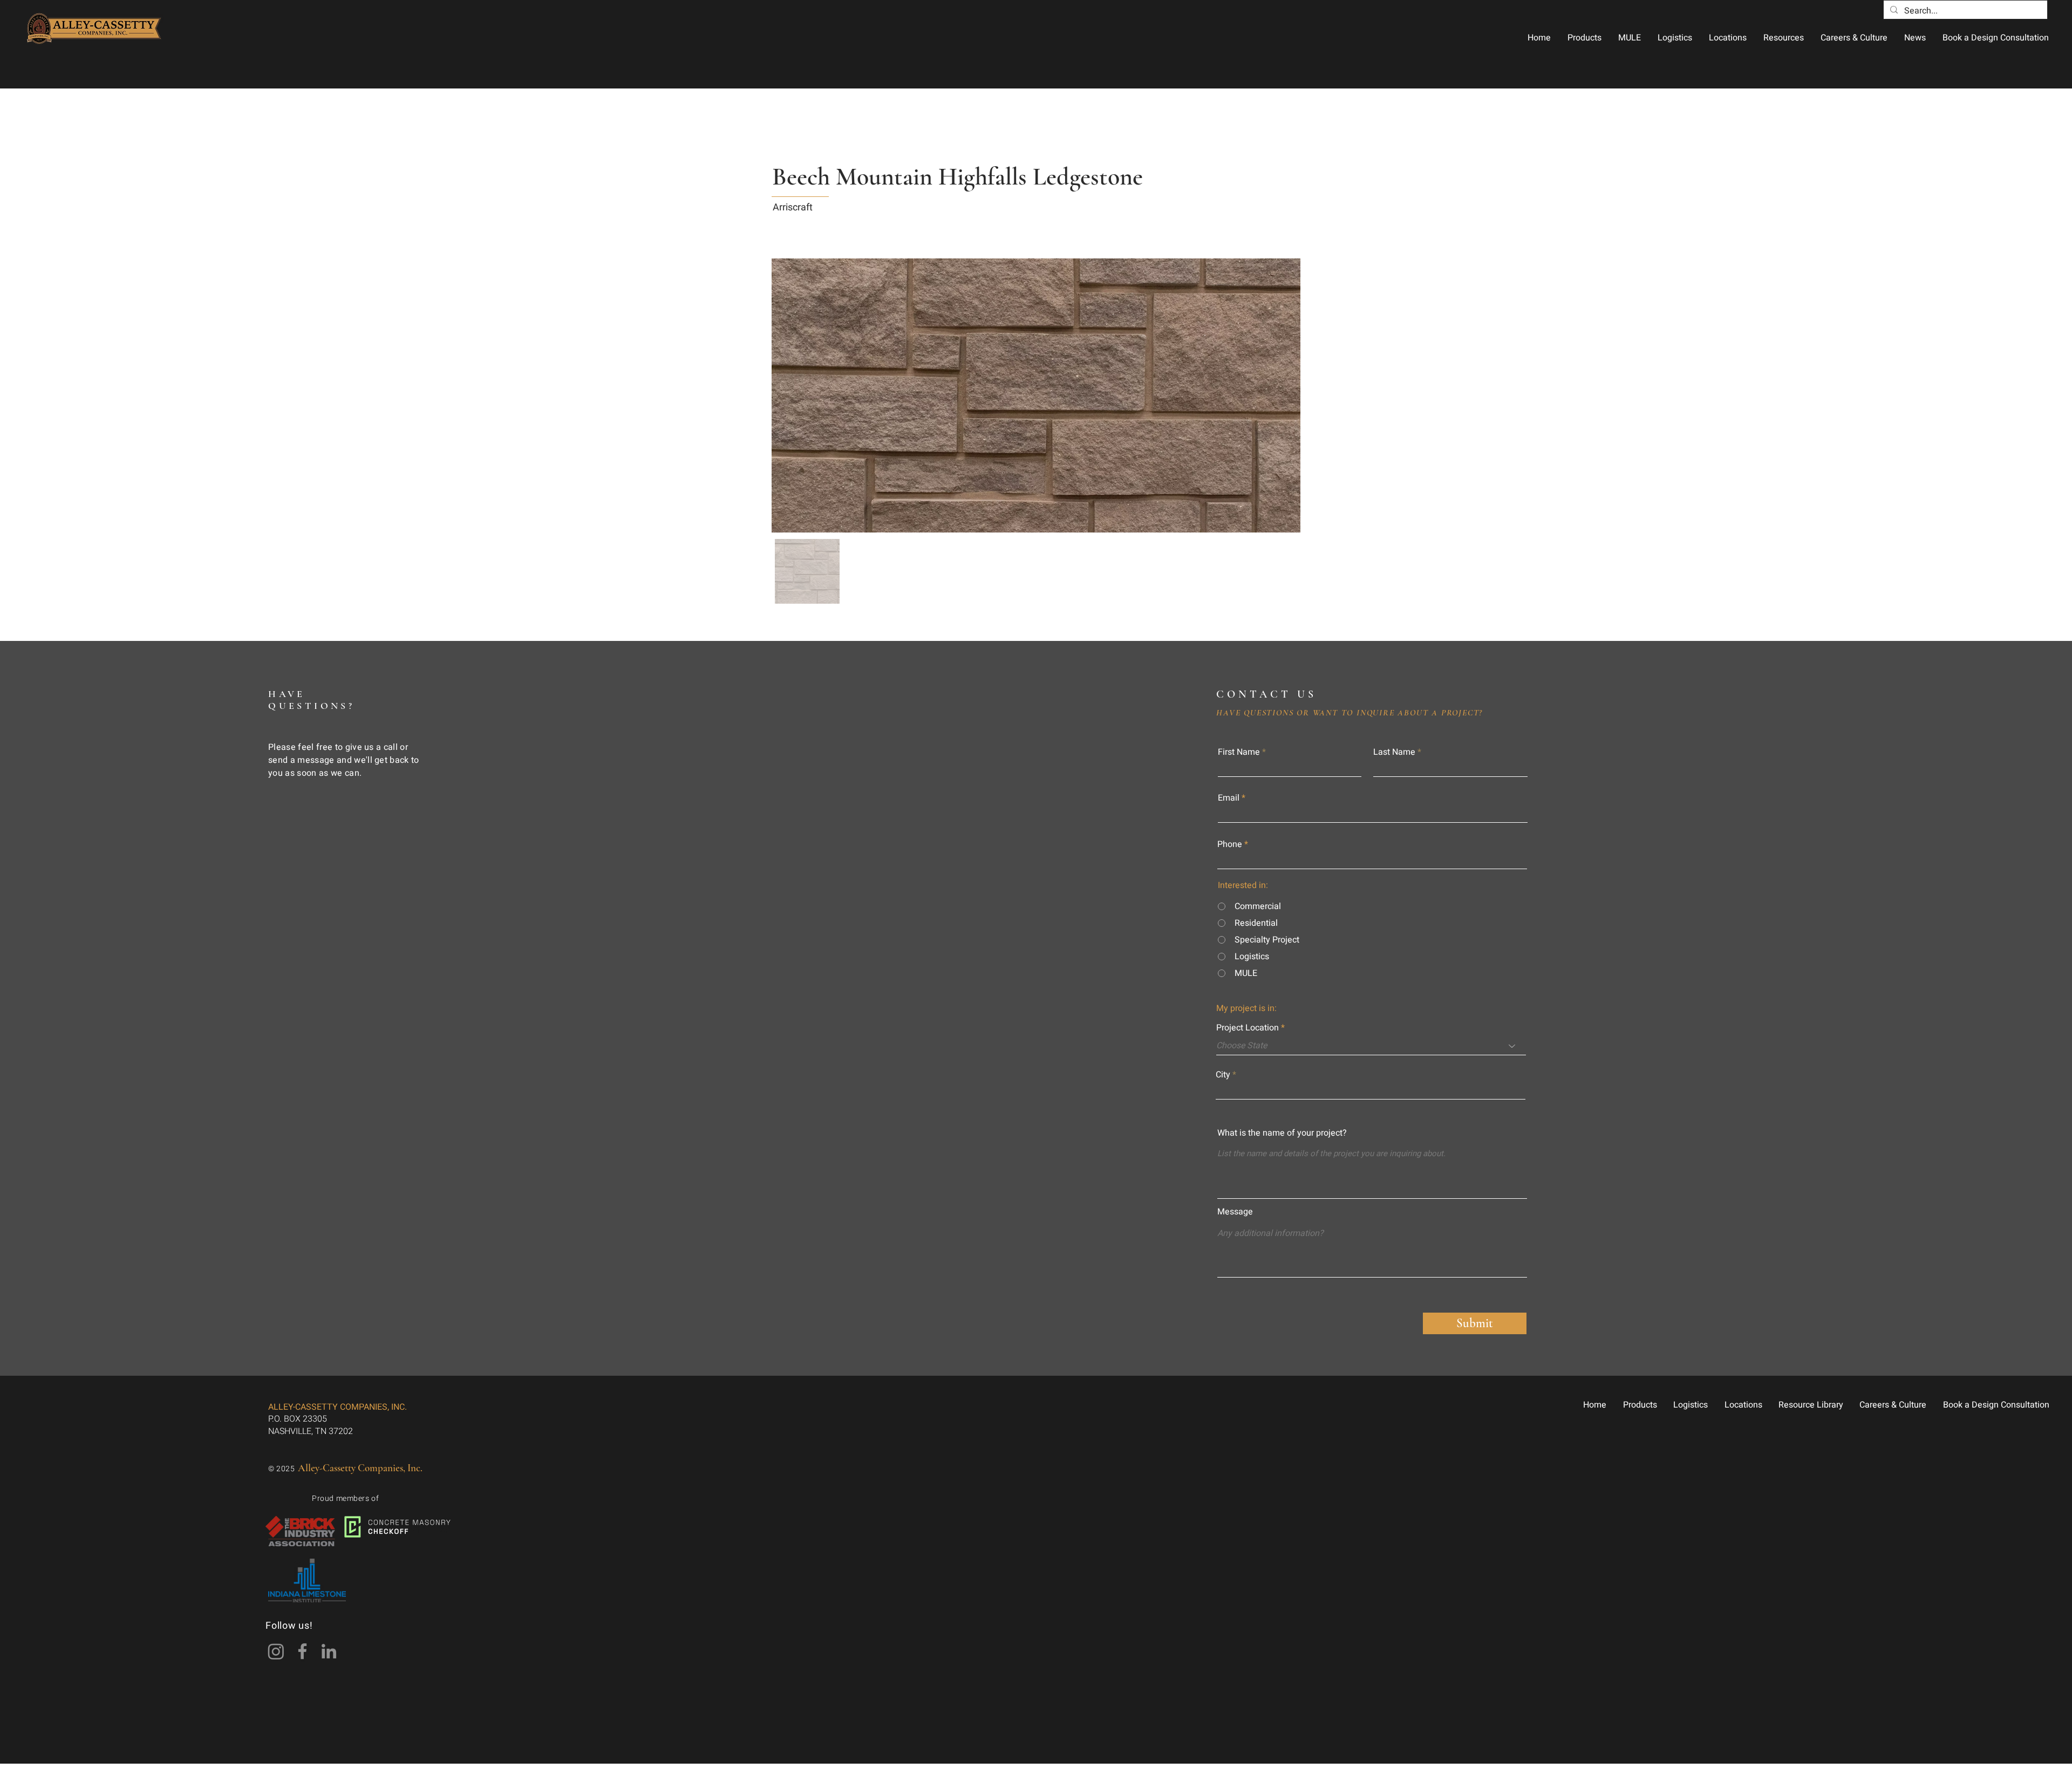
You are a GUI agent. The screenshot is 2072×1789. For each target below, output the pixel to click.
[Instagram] (276, 1651)
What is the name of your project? (1282, 1133)
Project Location (1248, 1028)
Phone (1230, 844)
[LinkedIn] (329, 1651)
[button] (1584, 38)
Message (1235, 1212)
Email (1229, 798)
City (1223, 1075)
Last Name (1394, 752)
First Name (1239, 752)
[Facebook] (302, 1651)
